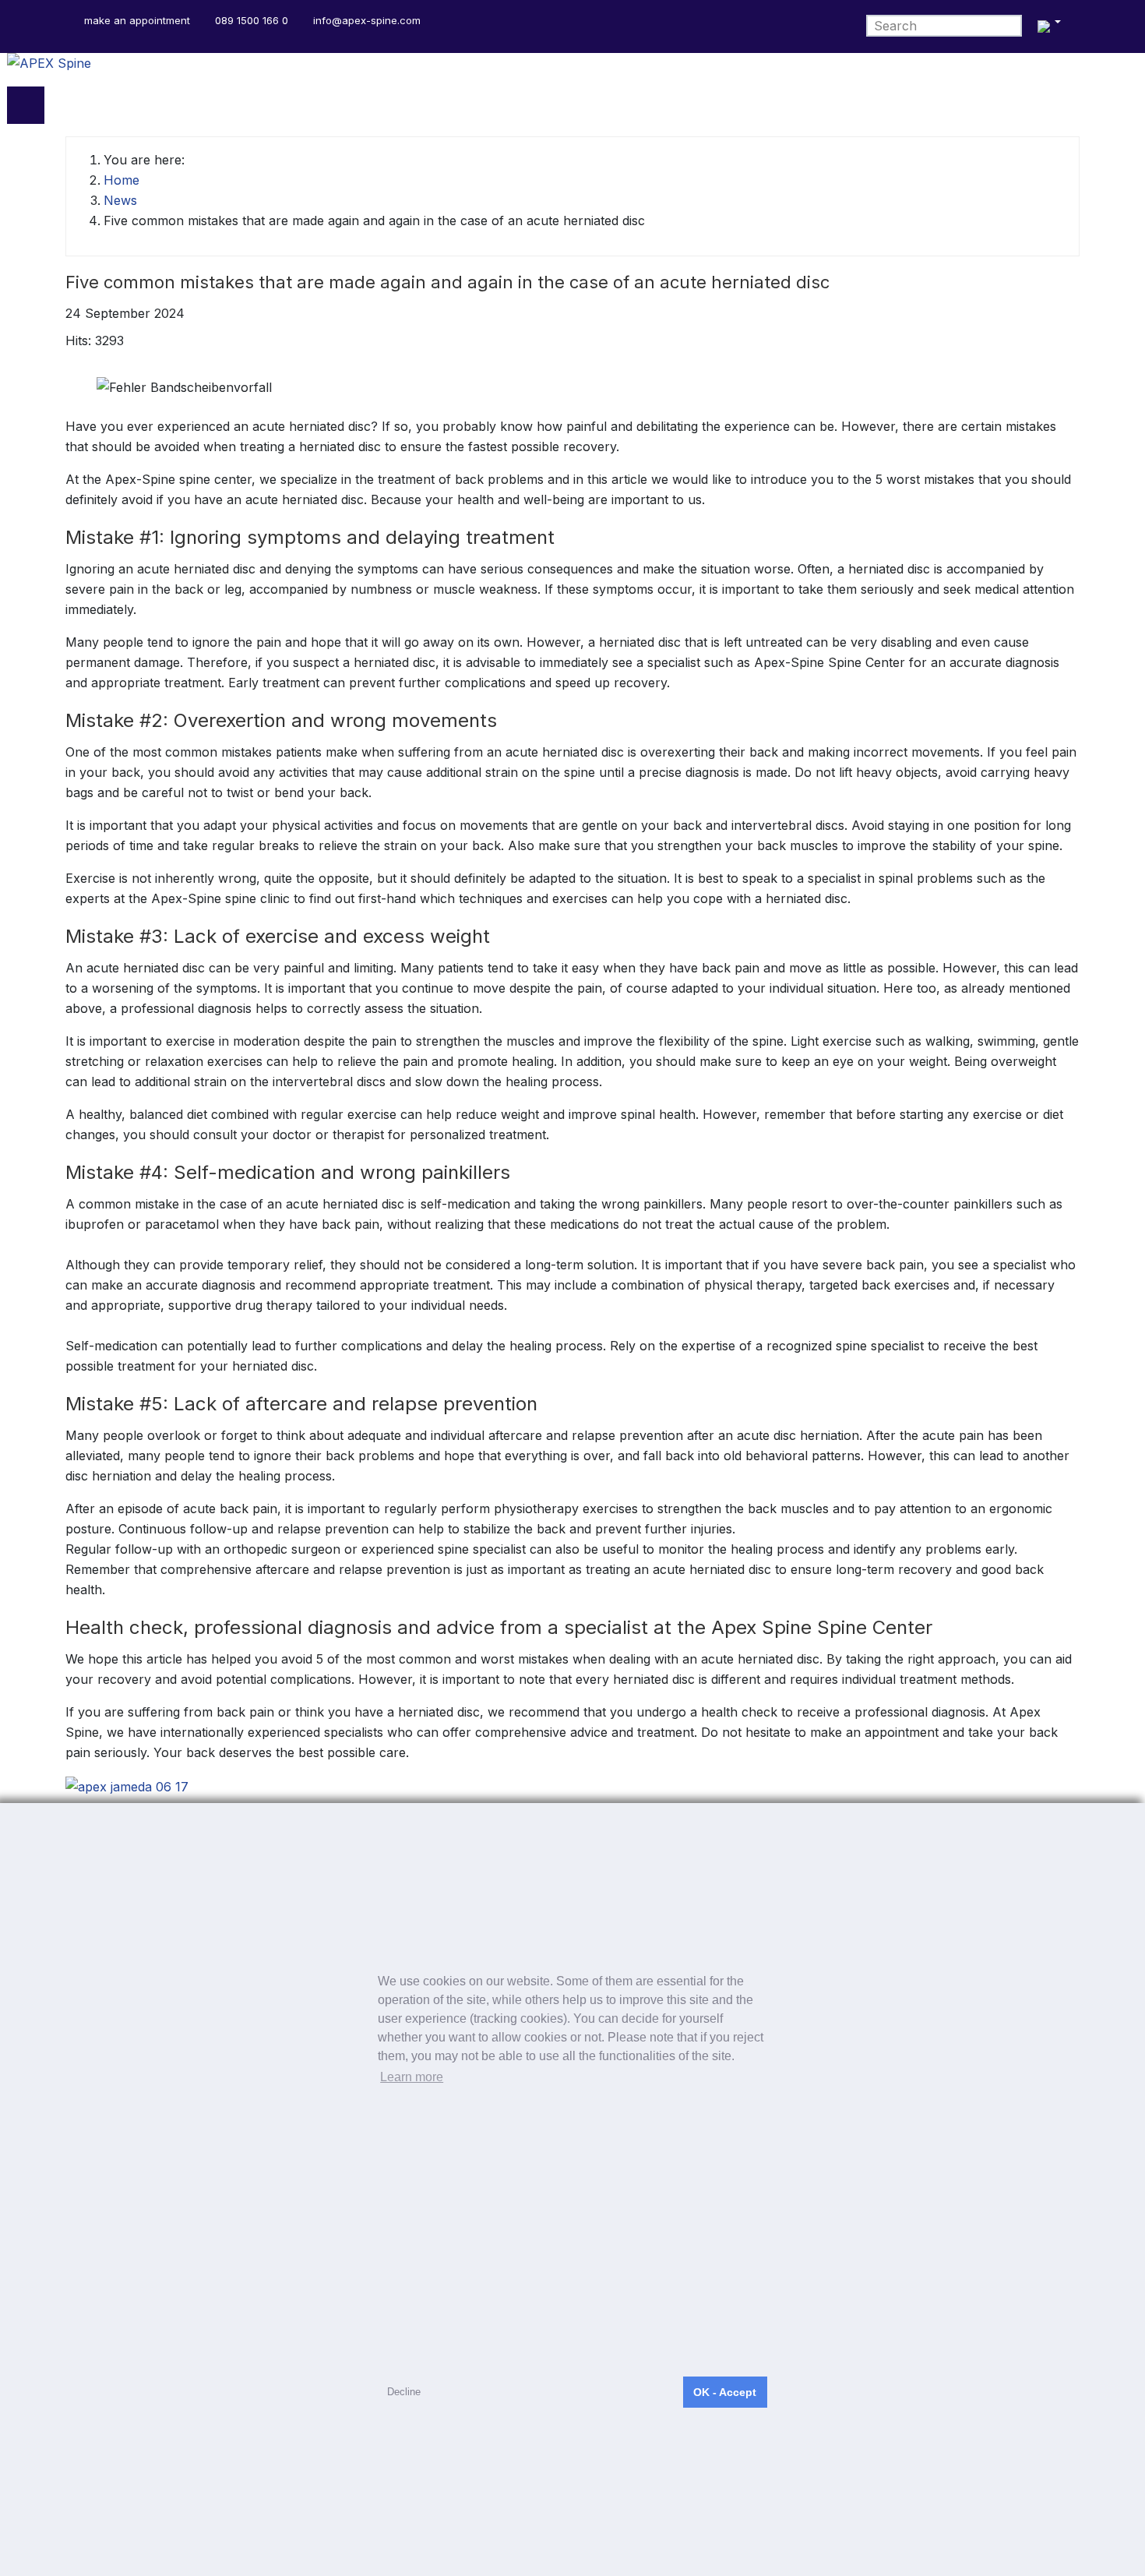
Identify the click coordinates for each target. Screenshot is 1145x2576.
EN (1047, 26)
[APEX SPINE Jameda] (127, 1785)
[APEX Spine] (572, 70)
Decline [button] (404, 2392)
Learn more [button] (412, 2077)
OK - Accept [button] (725, 2392)
